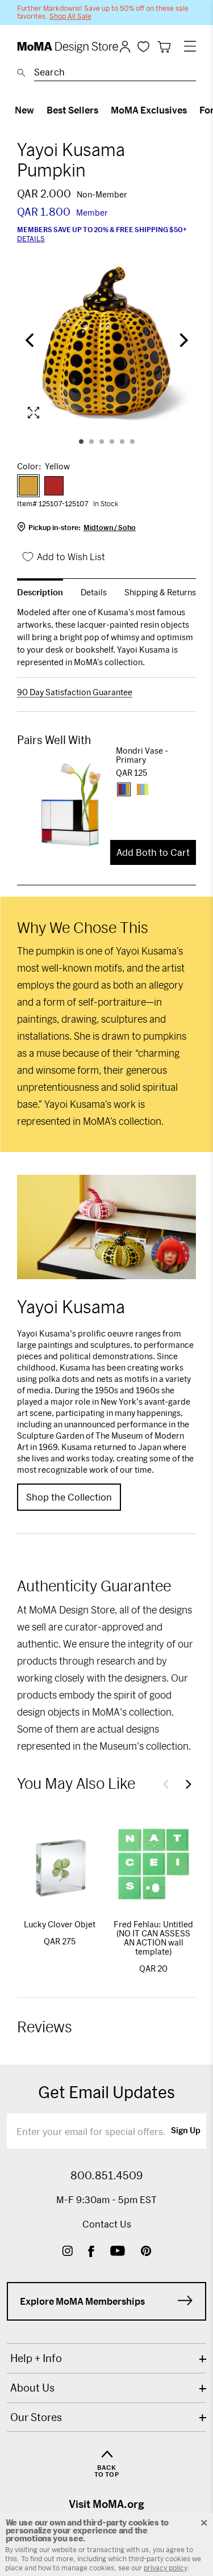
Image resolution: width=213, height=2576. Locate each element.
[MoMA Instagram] (67, 2252)
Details (31, 238)
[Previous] (31, 341)
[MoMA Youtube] (118, 2252)
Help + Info (36, 2358)
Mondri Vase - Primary (142, 755)
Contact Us (107, 2224)
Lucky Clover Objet (60, 1924)
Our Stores (36, 2417)
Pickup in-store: (82, 527)
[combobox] (115, 74)
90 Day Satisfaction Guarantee (75, 692)
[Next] (182, 341)
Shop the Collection (69, 1497)
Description (40, 592)
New (24, 110)
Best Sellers (72, 110)
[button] (166, 1784)
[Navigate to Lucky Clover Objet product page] (60, 1864)
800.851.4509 (106, 2175)
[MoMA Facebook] (91, 2252)
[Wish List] (143, 46)
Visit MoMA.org (106, 2504)
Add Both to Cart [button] (153, 852)
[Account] (125, 47)
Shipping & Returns (160, 592)
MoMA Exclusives (149, 110)
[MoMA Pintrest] (146, 2252)
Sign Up (186, 2131)
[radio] (28, 486)
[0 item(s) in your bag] (164, 47)
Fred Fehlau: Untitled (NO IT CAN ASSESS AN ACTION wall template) (153, 1938)
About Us (32, 2388)
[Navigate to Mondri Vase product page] (66, 804)
